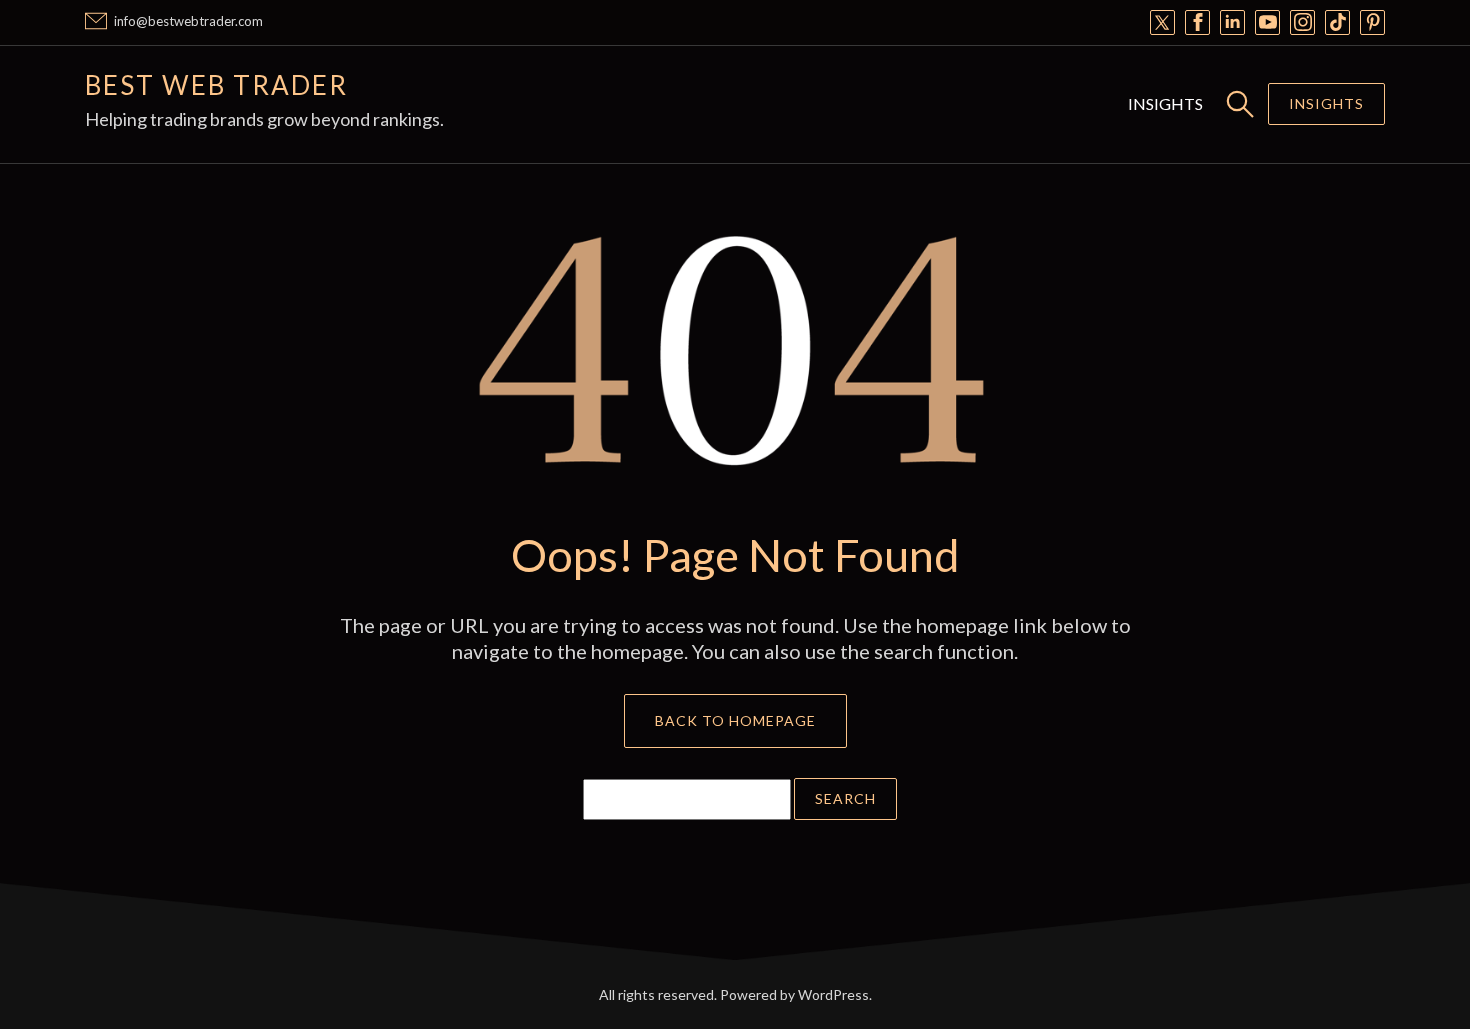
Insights (1165, 103)
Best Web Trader (216, 85)
